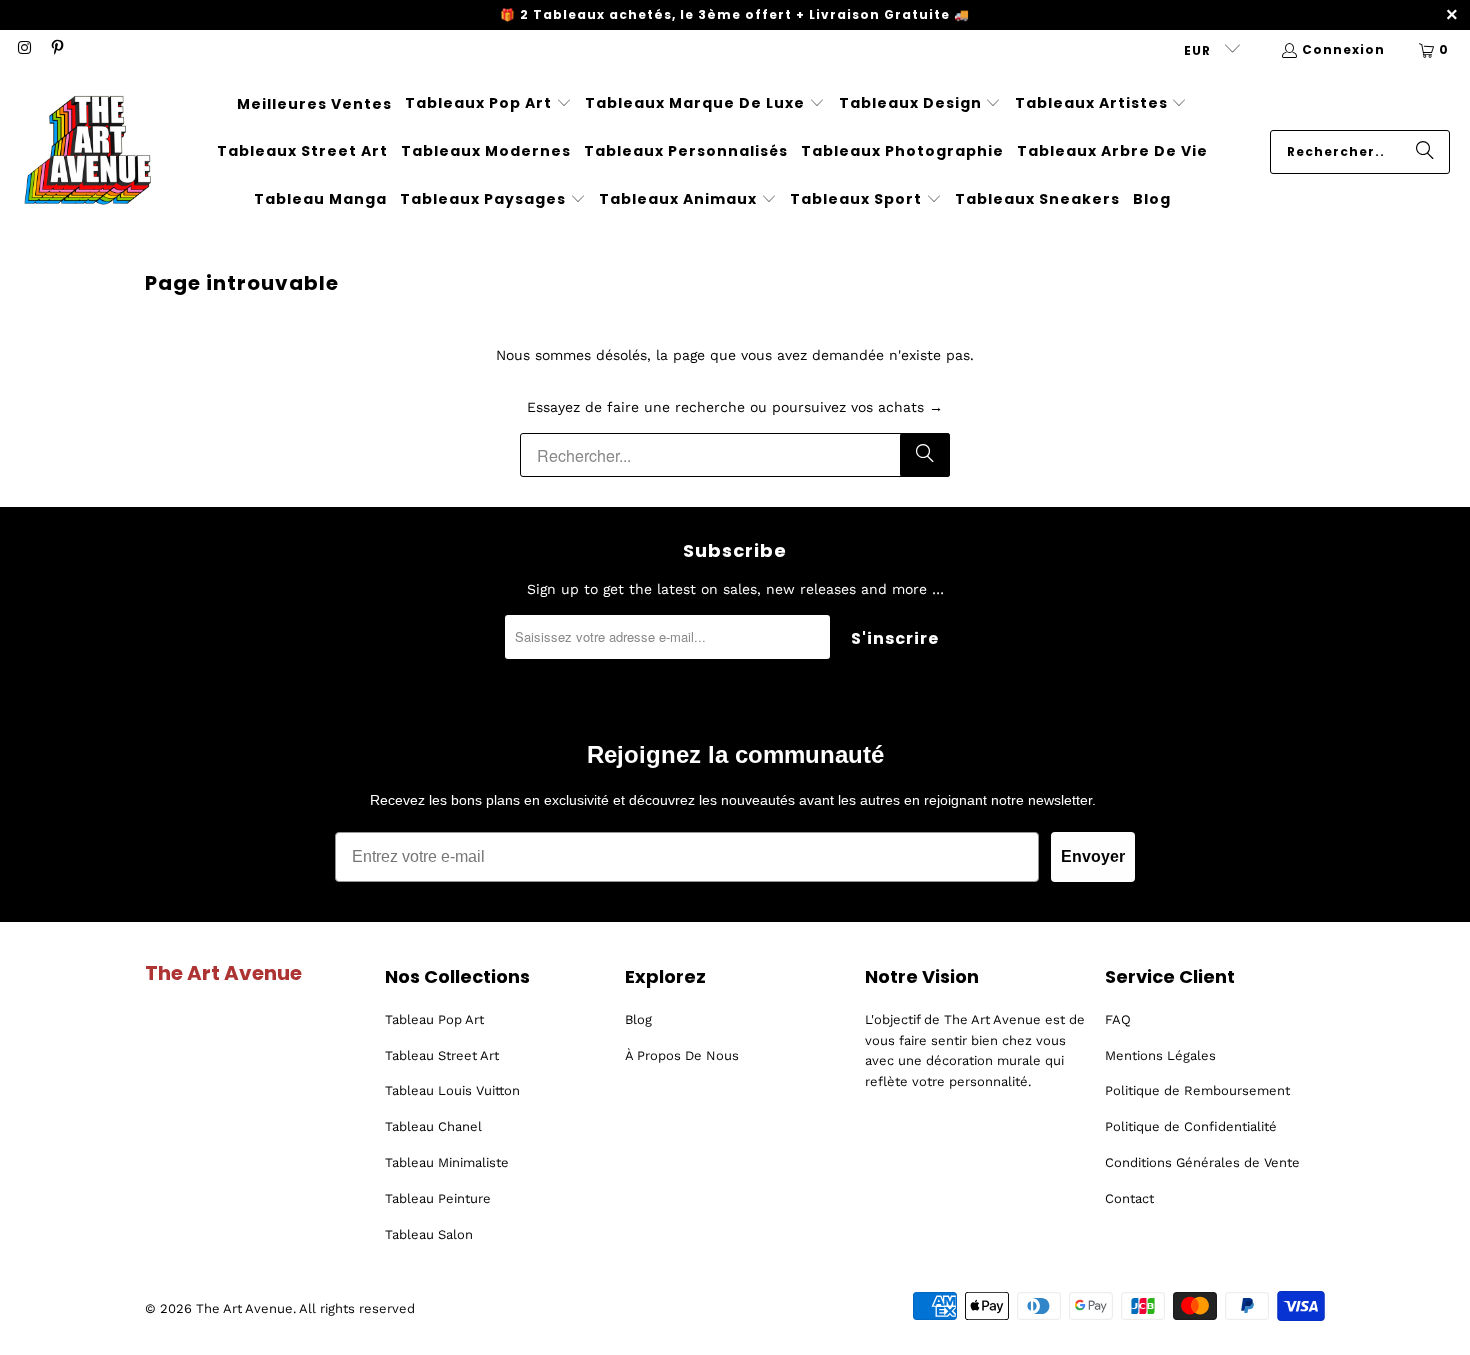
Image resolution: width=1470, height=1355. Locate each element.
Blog (638, 1019)
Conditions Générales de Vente (1202, 1162)
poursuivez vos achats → (857, 407)
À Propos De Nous (682, 1055)
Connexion (1343, 49)
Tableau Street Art (442, 1055)
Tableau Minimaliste (447, 1162)
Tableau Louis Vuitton (452, 1090)
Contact (1129, 1198)
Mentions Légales (1160, 1055)
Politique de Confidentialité (1191, 1126)
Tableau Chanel (433, 1126)
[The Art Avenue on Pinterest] (55, 49)
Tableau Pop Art (434, 1019)
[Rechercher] (1425, 152)
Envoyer (1093, 856)
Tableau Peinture (438, 1198)
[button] (488, 104)
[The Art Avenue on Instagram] (23, 49)
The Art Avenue (244, 1308)
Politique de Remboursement (1197, 1090)
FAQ (1118, 1019)
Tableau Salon (429, 1234)
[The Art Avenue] (87, 152)
